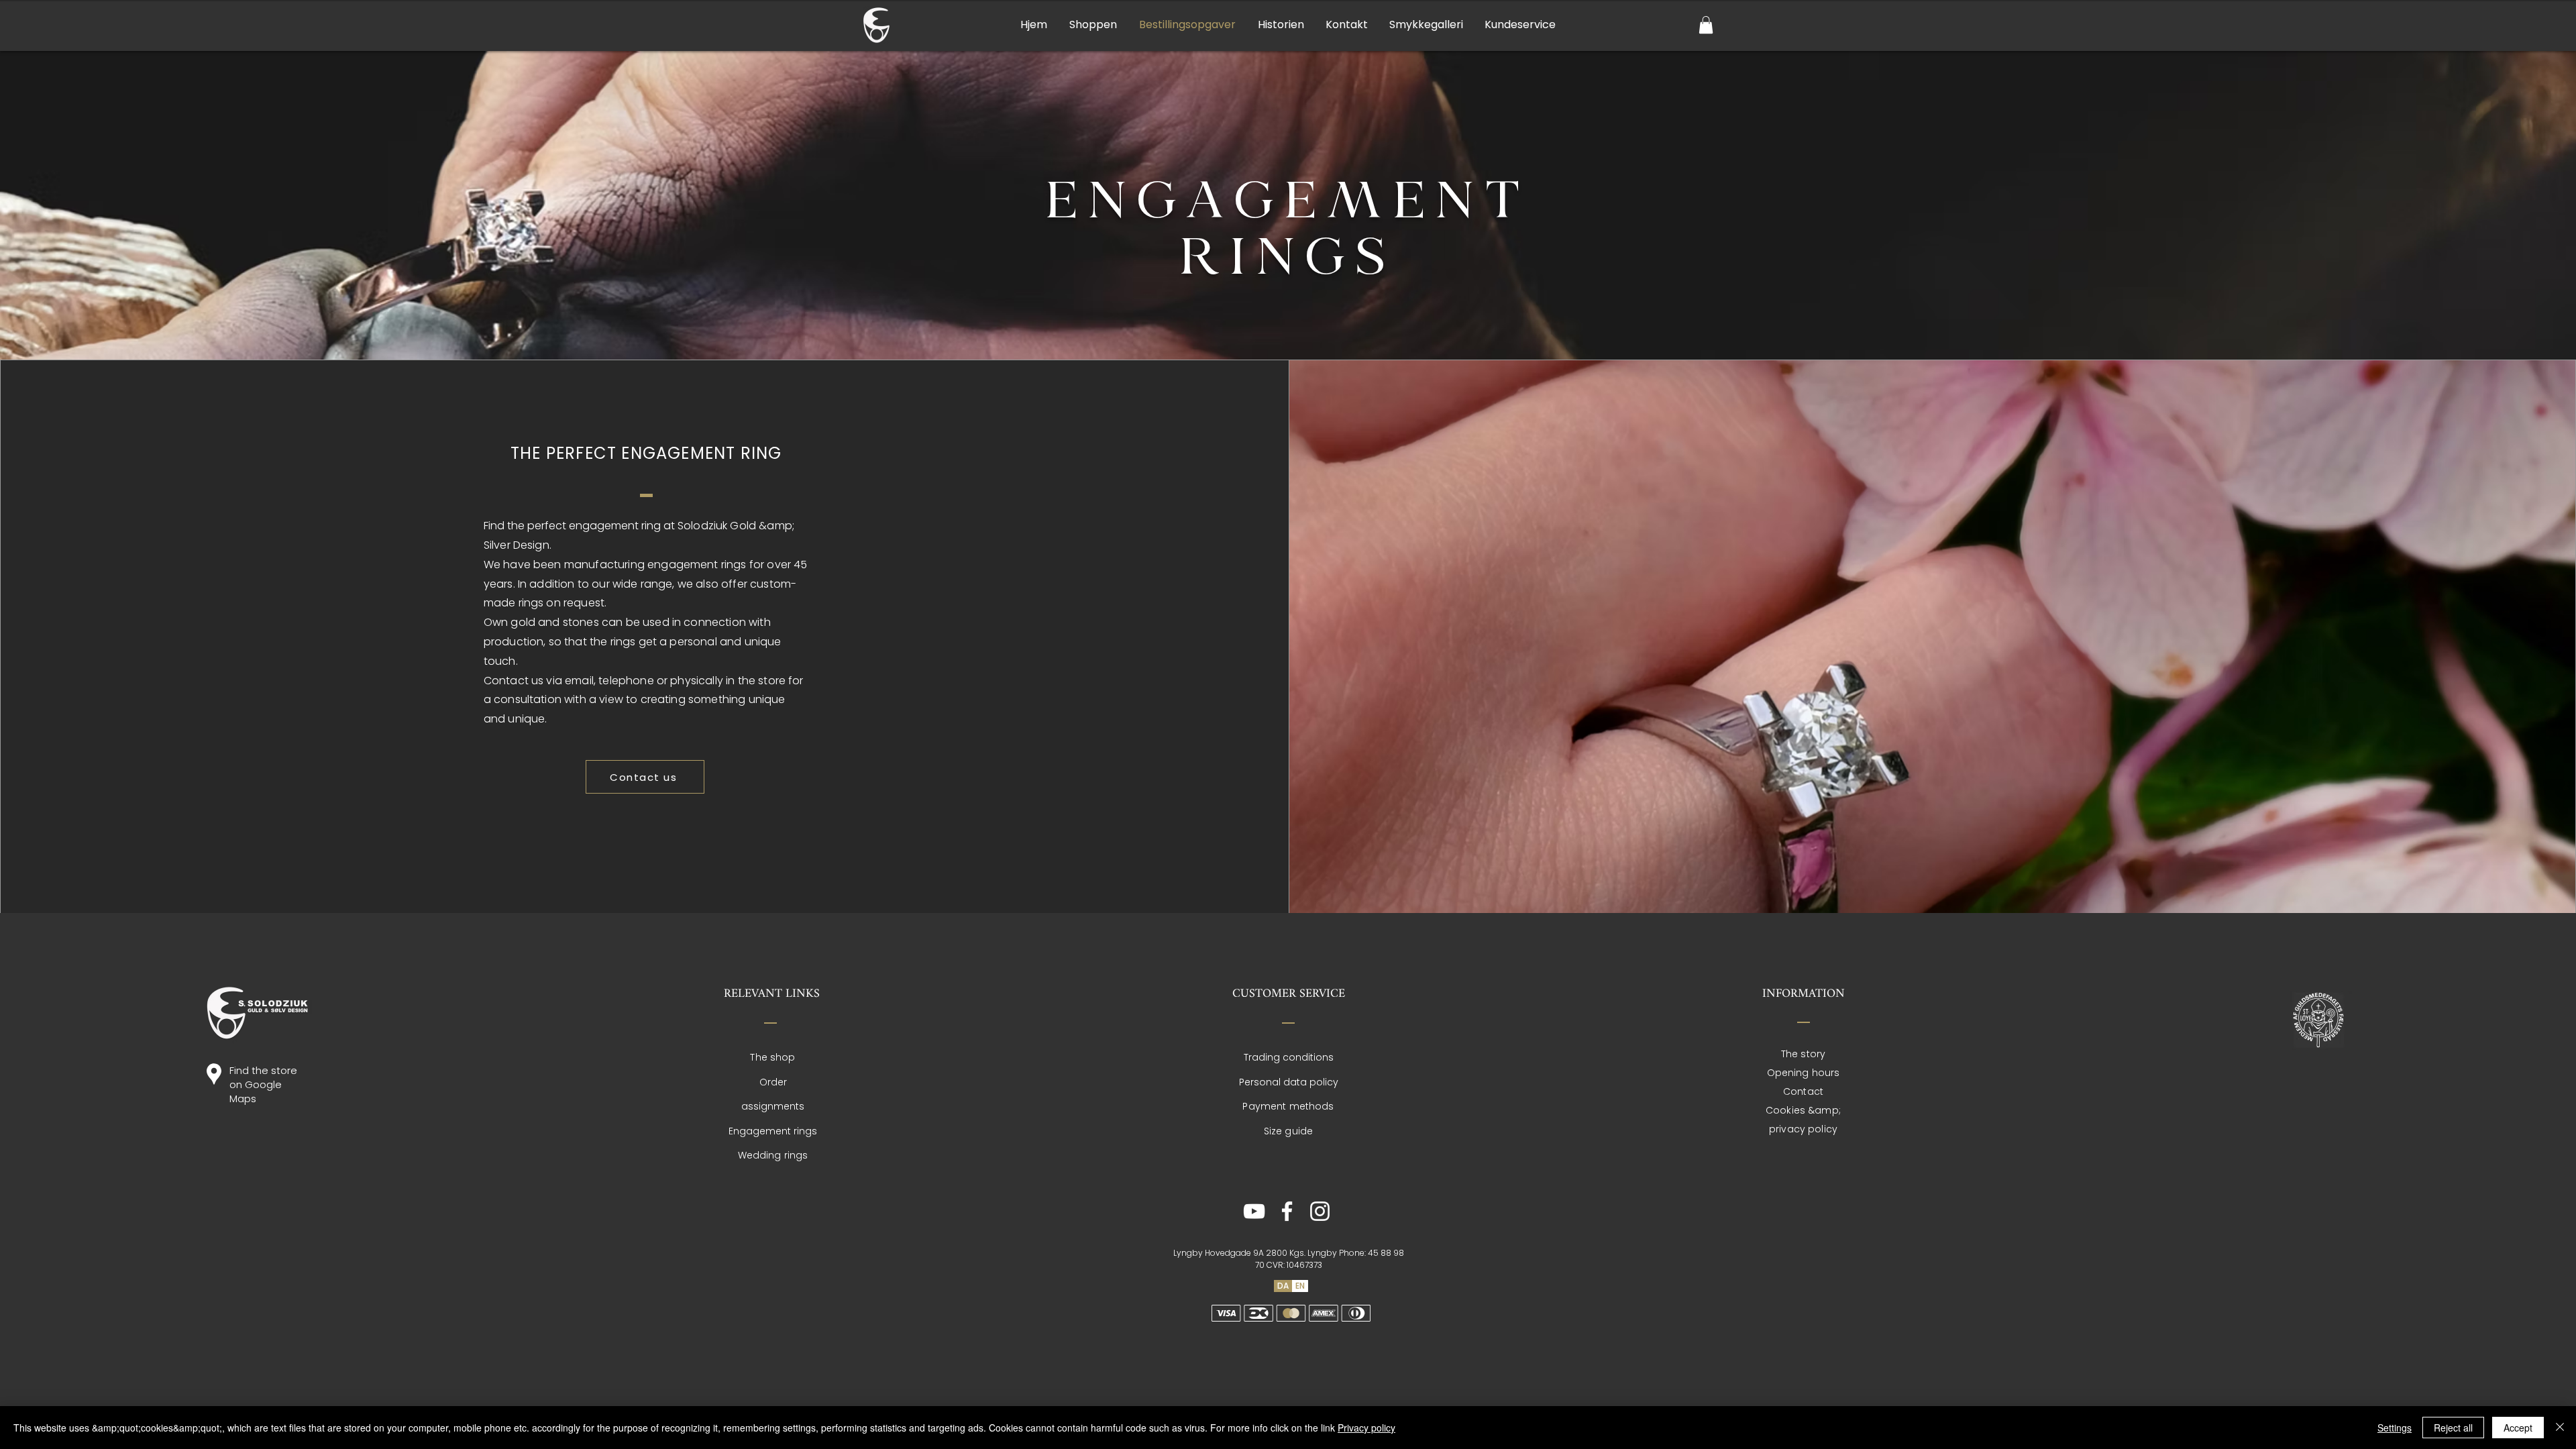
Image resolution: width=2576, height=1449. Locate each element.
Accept (2518, 1428)
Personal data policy (1289, 1082)
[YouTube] (1254, 1211)
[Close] (2560, 1428)
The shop (772, 1057)
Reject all (2453, 1428)
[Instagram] (1320, 1211)
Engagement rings (773, 1131)
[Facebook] (1287, 1211)
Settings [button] (2395, 1428)
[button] (1706, 25)
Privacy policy (1366, 1428)
